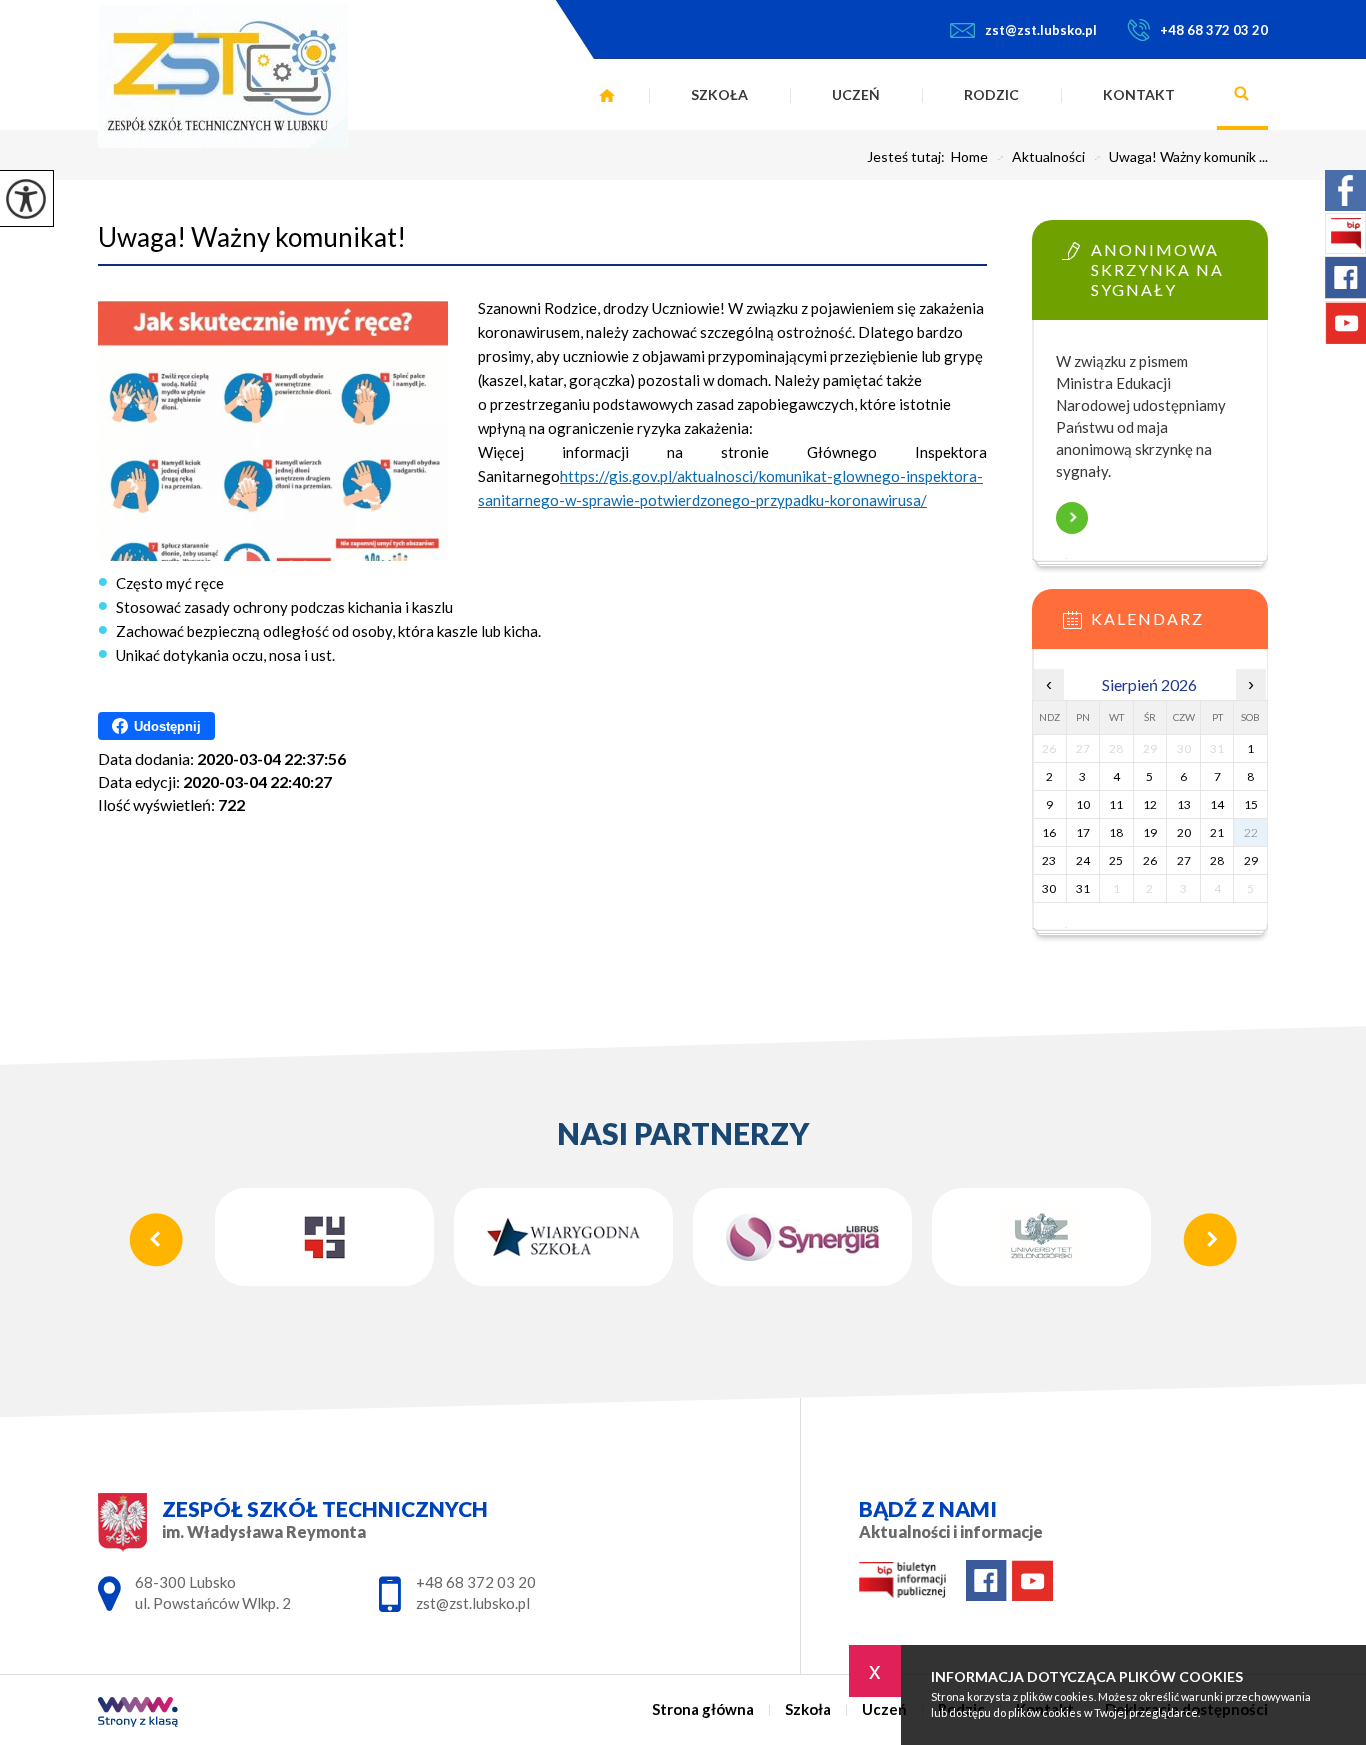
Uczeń (856, 94)
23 (1049, 860)
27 (1184, 860)
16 (1049, 832)
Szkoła (719, 94)
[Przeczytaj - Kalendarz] (1180, 626)
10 (1083, 804)
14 (1217, 804)
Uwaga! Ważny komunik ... (1180, 157)
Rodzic (991, 94)
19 (1150, 832)
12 (1150, 804)
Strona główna (607, 95)
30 (1049, 888)
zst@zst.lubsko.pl (1041, 30)
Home (969, 157)
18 (1116, 832)
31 (1083, 888)
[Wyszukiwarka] (1242, 95)
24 (1083, 860)
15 (1251, 804)
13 (1184, 804)
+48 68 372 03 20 (1214, 30)
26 (1150, 860)
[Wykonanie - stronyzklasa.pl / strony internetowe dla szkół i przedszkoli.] (138, 1713)
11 (1116, 804)
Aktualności (1040, 157)
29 (1251, 860)
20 (1184, 832)
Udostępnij (167, 726)
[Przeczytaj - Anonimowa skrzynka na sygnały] (1180, 257)
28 (1217, 860)
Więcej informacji (1072, 518)
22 (1251, 832)
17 (1083, 832)
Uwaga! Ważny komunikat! (252, 237)
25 (1116, 860)
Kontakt (1139, 94)
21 (1217, 832)
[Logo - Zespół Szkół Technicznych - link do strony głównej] (223, 76)
